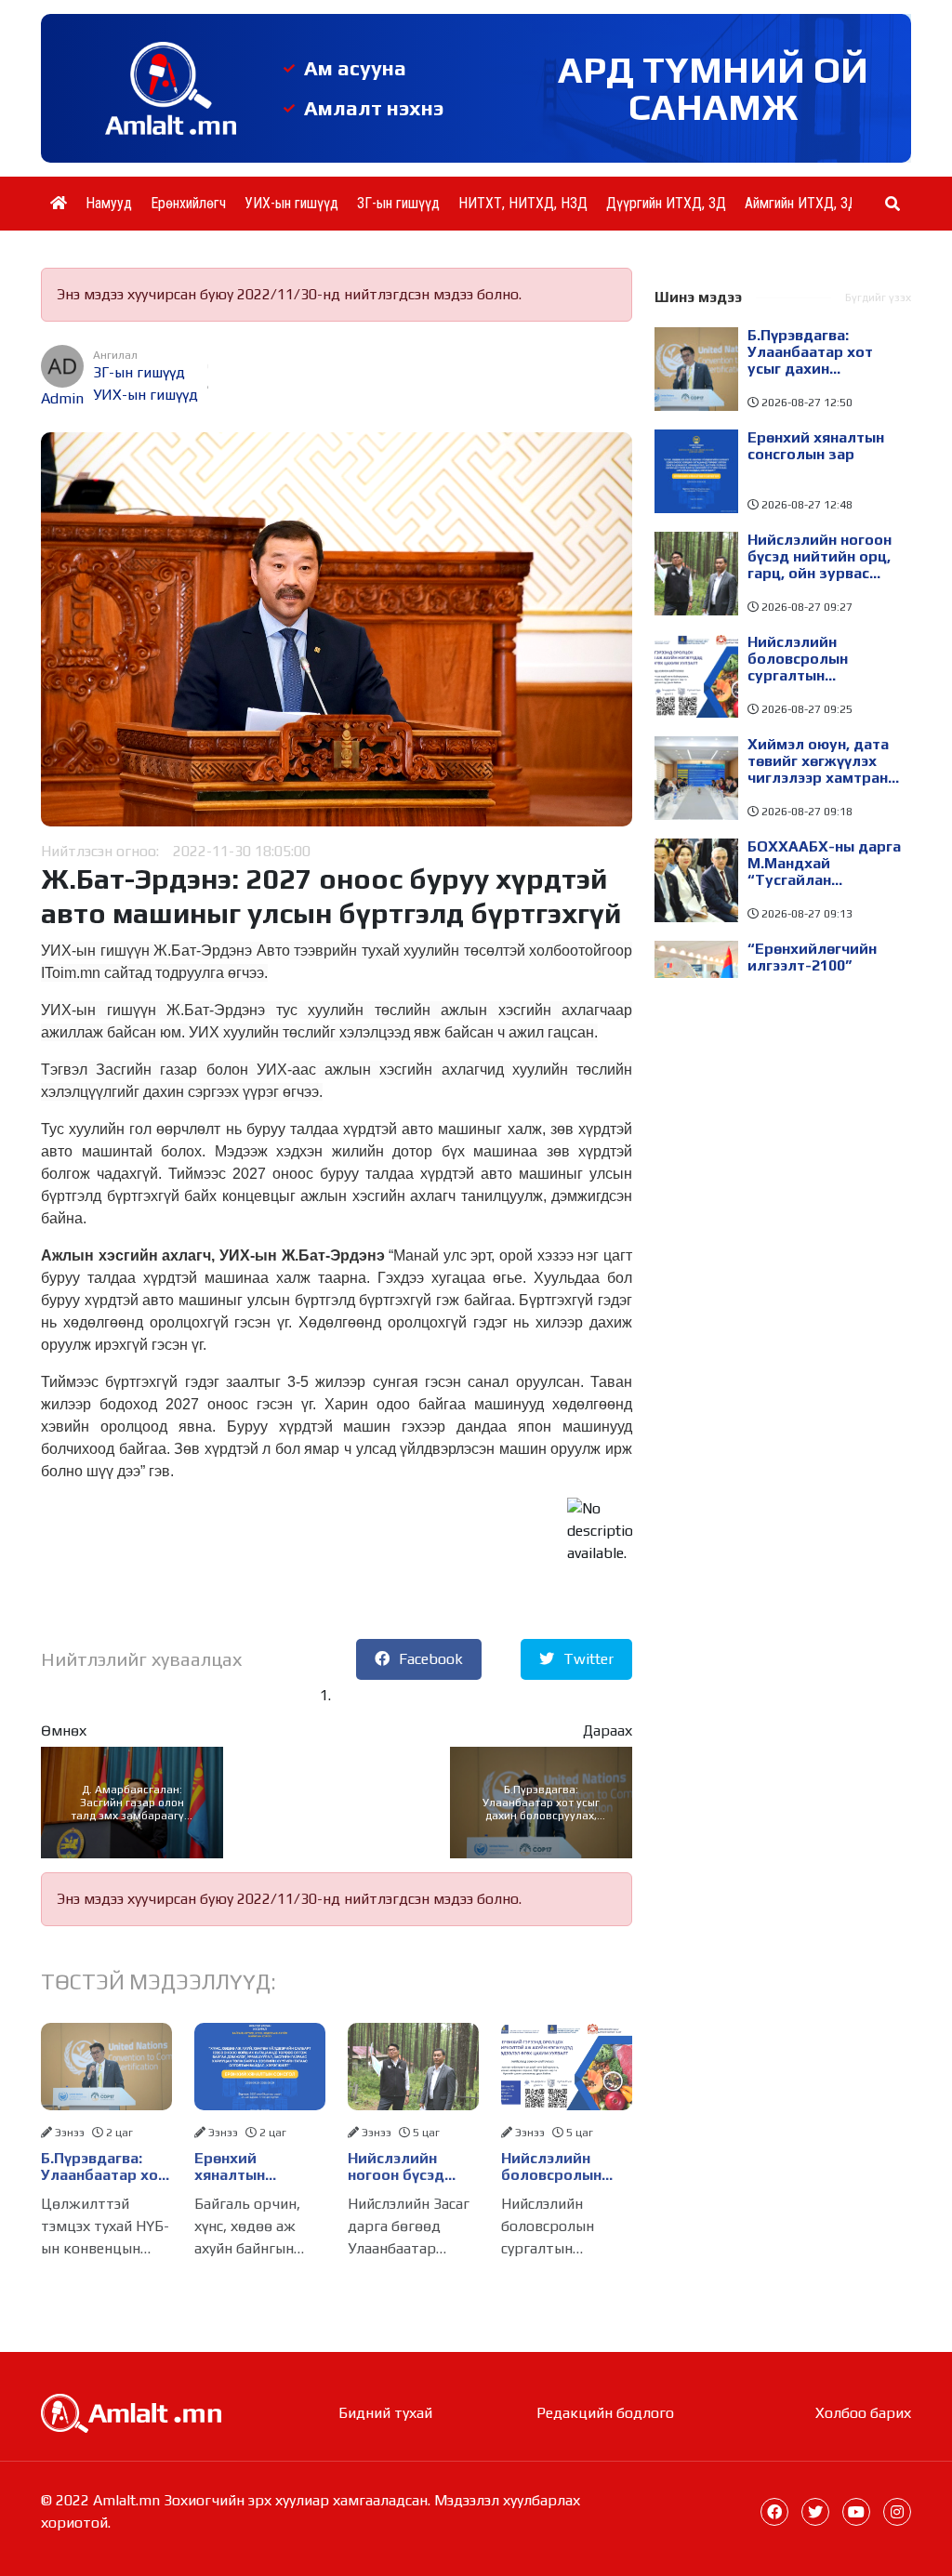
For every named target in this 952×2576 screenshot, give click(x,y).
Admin (62, 398)
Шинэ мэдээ (698, 297)
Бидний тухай (385, 2413)
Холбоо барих (863, 2413)
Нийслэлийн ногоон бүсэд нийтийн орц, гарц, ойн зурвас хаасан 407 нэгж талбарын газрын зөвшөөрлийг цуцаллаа (412, 2167)
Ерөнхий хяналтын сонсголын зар (248, 2167)
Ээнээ (70, 2133)
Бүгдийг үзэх (878, 297)
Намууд (109, 203)
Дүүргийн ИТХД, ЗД (666, 203)
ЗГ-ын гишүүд (398, 203)
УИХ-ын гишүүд (291, 203)
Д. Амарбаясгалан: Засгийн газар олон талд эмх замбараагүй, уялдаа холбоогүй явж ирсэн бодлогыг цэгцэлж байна (132, 1803)
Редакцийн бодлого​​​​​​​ (605, 2413)
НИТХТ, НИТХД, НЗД (523, 203)
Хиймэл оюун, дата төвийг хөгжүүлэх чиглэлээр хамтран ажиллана (818, 761)
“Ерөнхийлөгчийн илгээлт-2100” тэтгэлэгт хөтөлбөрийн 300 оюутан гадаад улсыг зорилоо (812, 966)
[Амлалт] (131, 2412)
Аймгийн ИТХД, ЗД (801, 203)
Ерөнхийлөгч (188, 203)
